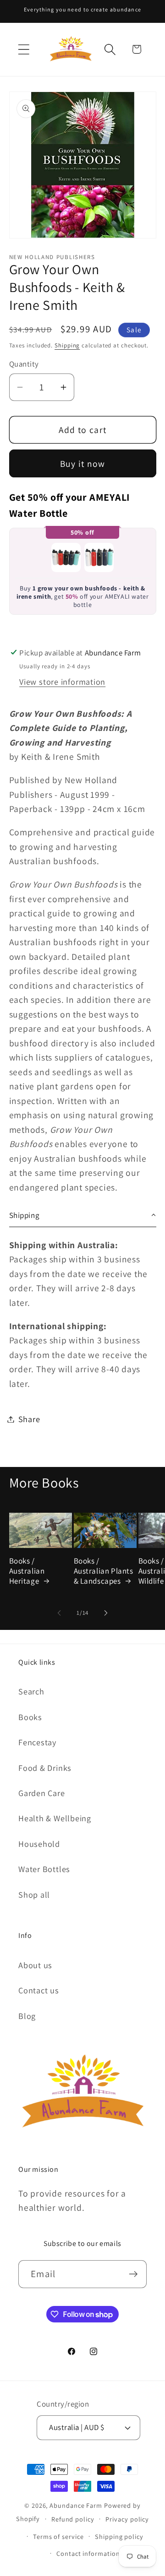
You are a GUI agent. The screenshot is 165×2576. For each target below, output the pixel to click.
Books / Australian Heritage (27, 1571)
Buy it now (83, 464)
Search (31, 1691)
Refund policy (73, 2519)
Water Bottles (44, 1869)
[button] (24, 49)
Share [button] (29, 1419)
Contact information (88, 2553)
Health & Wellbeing (55, 1818)
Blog (27, 2016)
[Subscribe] (133, 2274)
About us (35, 1965)
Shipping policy (119, 2536)
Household (39, 1844)
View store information (62, 682)
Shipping (67, 345)
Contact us (39, 1990)
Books (30, 1717)
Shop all (34, 1894)
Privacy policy (127, 2519)
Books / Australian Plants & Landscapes (104, 1571)
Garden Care (42, 1793)
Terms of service (58, 2536)
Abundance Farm (76, 2505)
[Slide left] (59, 1613)
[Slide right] (106, 1613)
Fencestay (37, 1742)
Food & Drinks (45, 1768)
